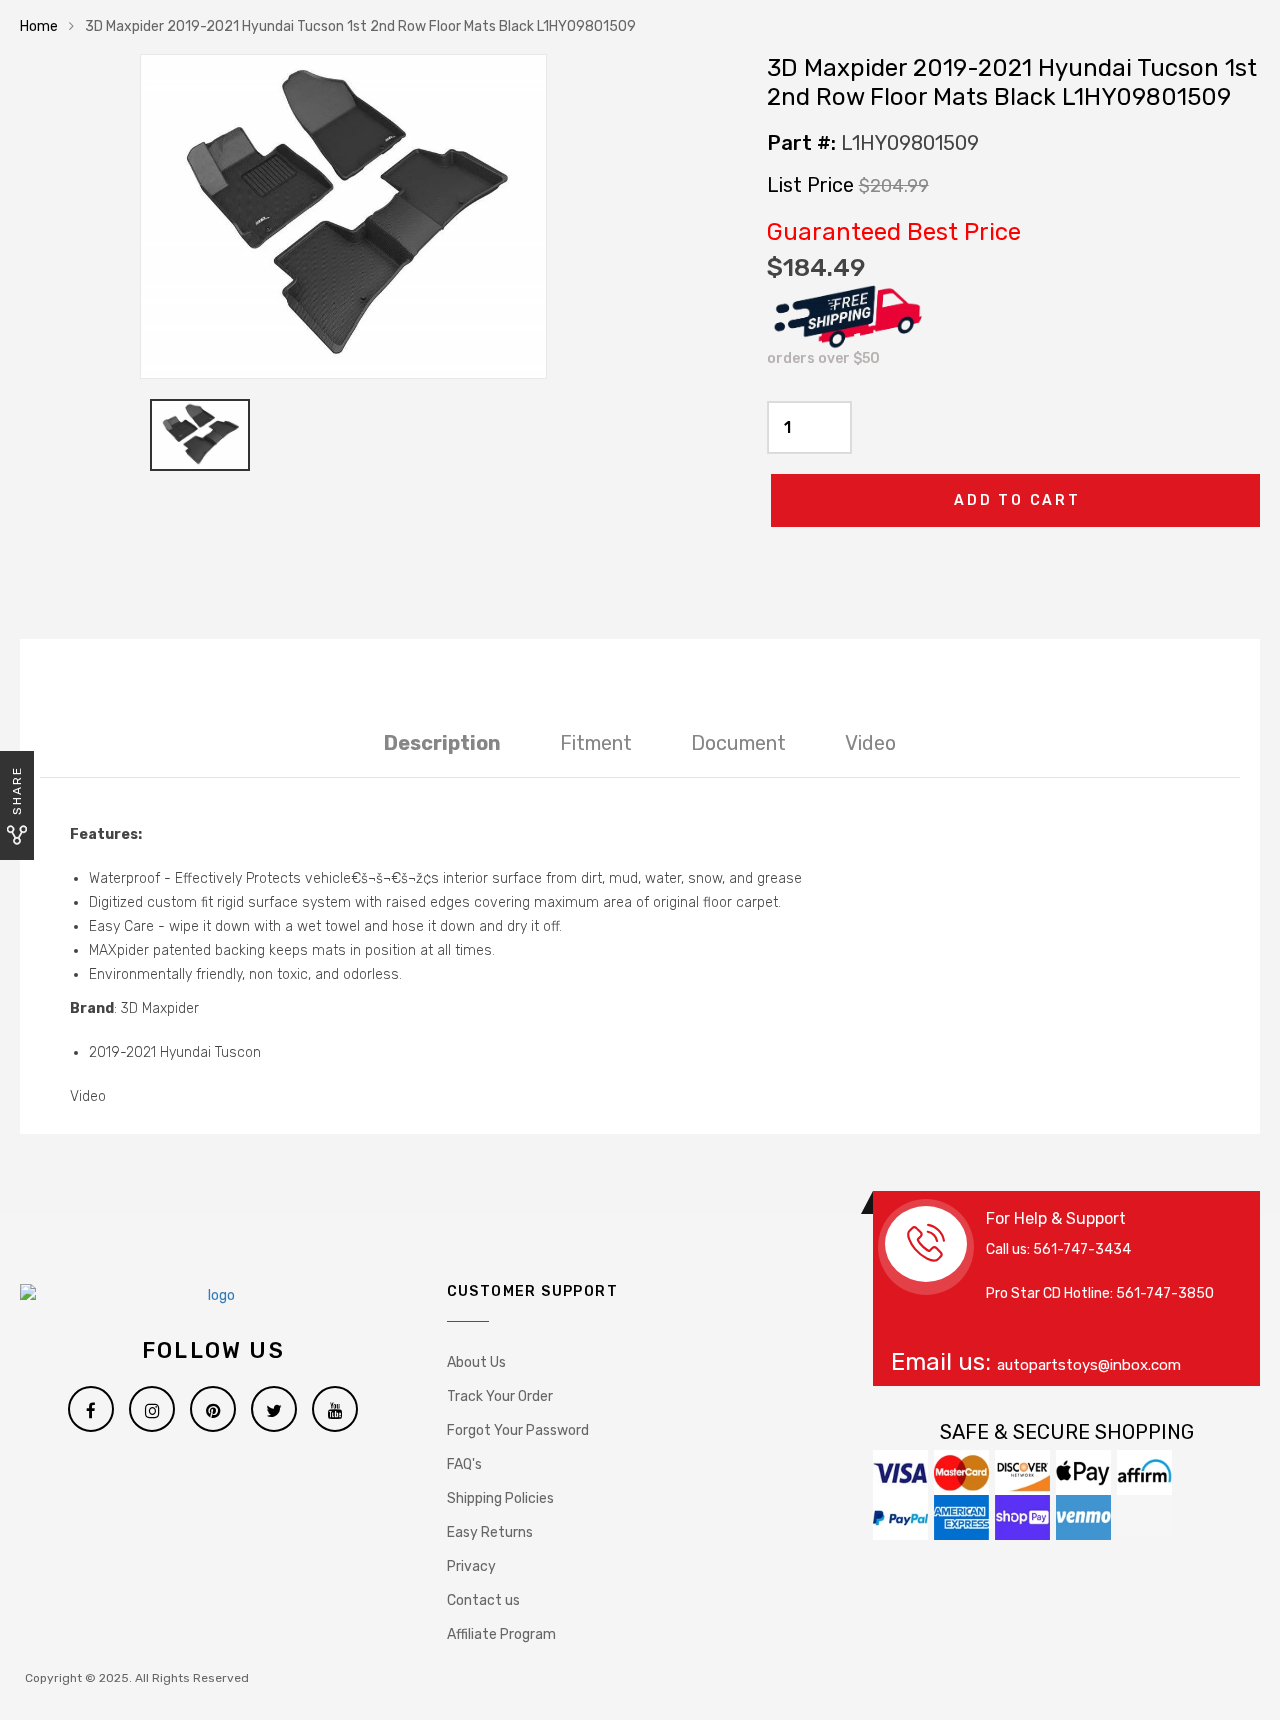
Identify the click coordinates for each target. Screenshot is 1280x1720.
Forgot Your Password (518, 1430)
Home (39, 26)
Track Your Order (500, 1396)
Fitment (596, 743)
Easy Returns (490, 1532)
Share (17, 790)
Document (738, 743)
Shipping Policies (500, 1498)
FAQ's (464, 1464)
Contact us (483, 1600)
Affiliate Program (501, 1634)
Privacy (471, 1566)
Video (870, 743)
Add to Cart (1017, 500)
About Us (476, 1362)
